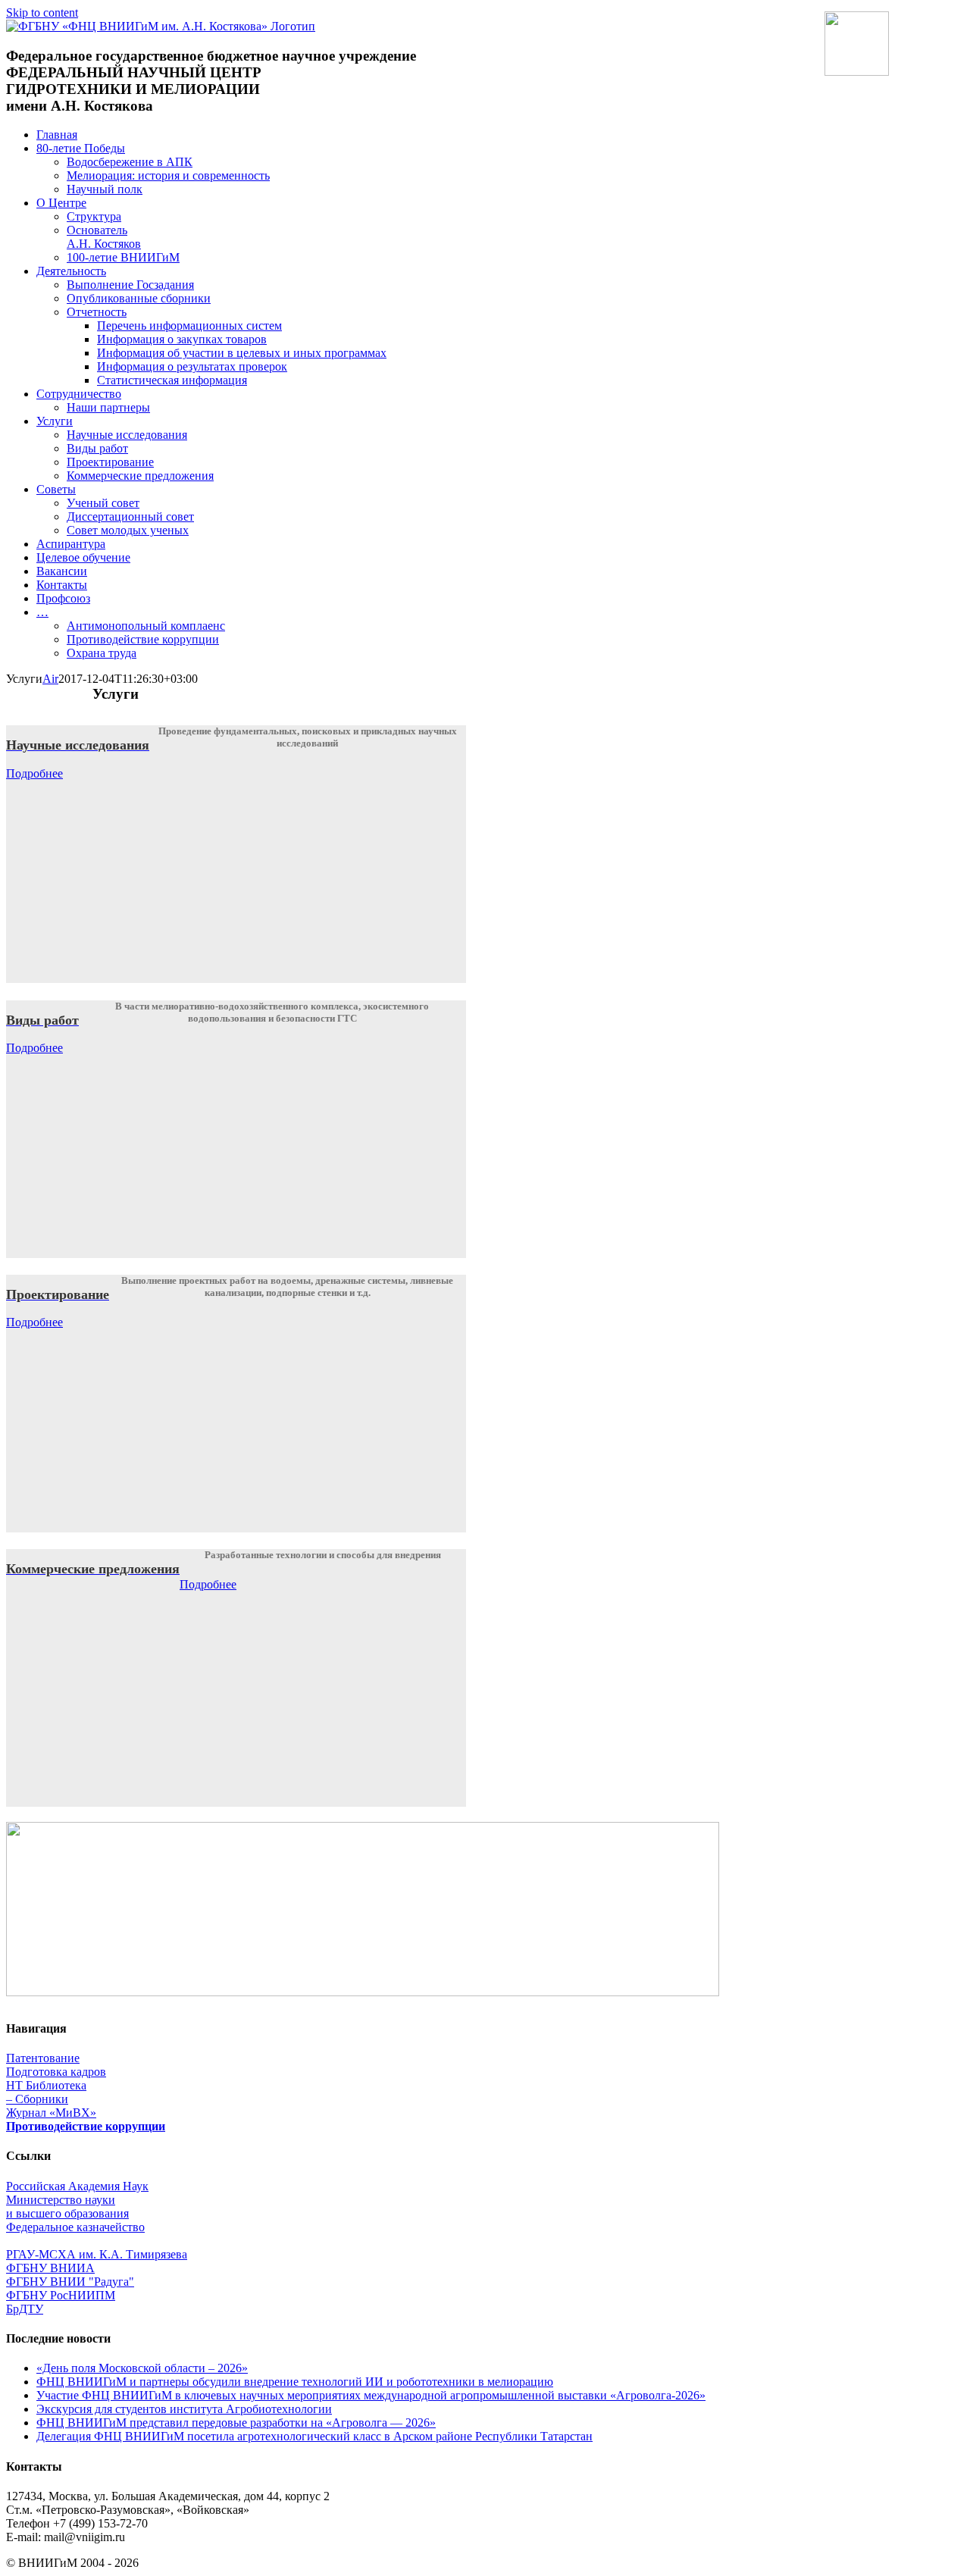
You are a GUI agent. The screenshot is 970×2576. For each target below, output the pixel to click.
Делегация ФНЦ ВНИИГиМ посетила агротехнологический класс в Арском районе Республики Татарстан (314, 2436)
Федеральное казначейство (75, 2227)
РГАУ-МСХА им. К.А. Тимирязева (97, 2254)
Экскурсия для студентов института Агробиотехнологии (184, 2409)
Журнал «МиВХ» (51, 2113)
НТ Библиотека (46, 2085)
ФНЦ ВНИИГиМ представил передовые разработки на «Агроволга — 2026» (236, 2423)
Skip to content (42, 13)
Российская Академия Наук (77, 2186)
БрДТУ (25, 2309)
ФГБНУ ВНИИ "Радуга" (70, 2282)
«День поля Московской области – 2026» (142, 2368)
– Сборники (37, 2099)
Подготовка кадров (56, 2072)
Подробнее (34, 773)
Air (50, 679)
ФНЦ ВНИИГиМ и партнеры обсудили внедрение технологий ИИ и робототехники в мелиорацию (295, 2382)
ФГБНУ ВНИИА (50, 2268)
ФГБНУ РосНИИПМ (61, 2295)
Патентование (43, 2058)
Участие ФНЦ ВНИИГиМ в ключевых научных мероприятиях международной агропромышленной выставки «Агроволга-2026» (371, 2395)
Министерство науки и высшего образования (67, 2207)
